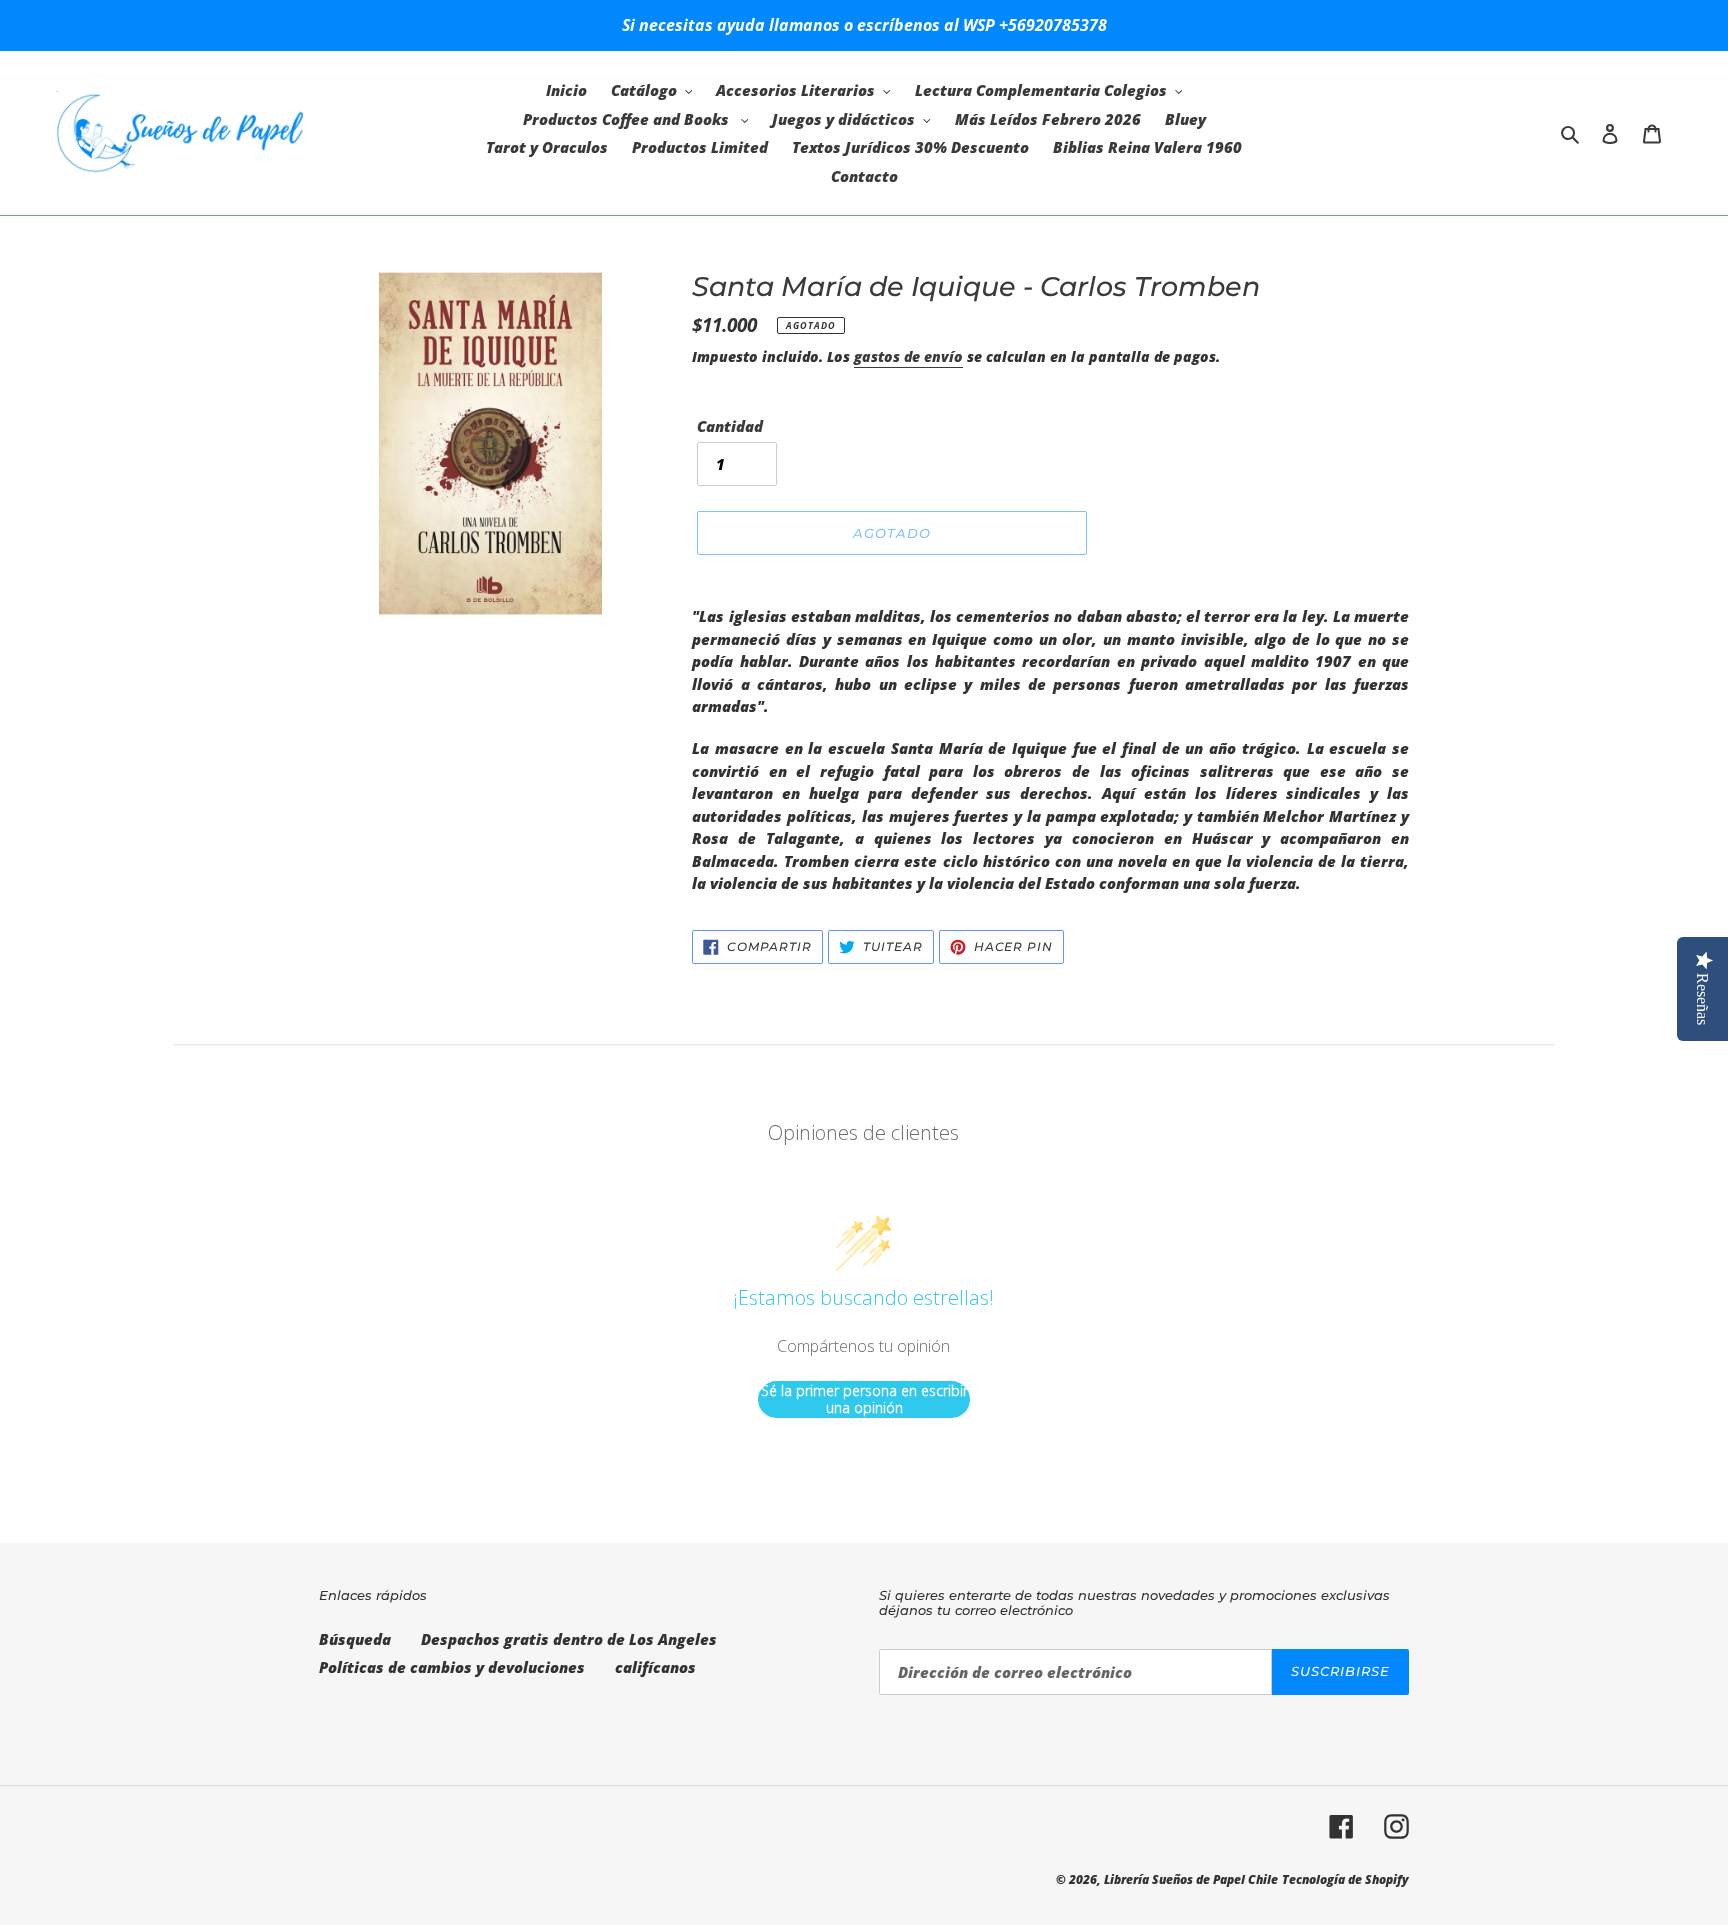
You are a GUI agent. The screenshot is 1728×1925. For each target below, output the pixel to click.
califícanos (655, 1667)
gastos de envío (908, 356)
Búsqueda (355, 1639)
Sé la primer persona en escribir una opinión (864, 1399)
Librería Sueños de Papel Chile (1191, 1879)
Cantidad (730, 426)
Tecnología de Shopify (1345, 1879)
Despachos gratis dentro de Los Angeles (569, 1639)
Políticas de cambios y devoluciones (452, 1667)
